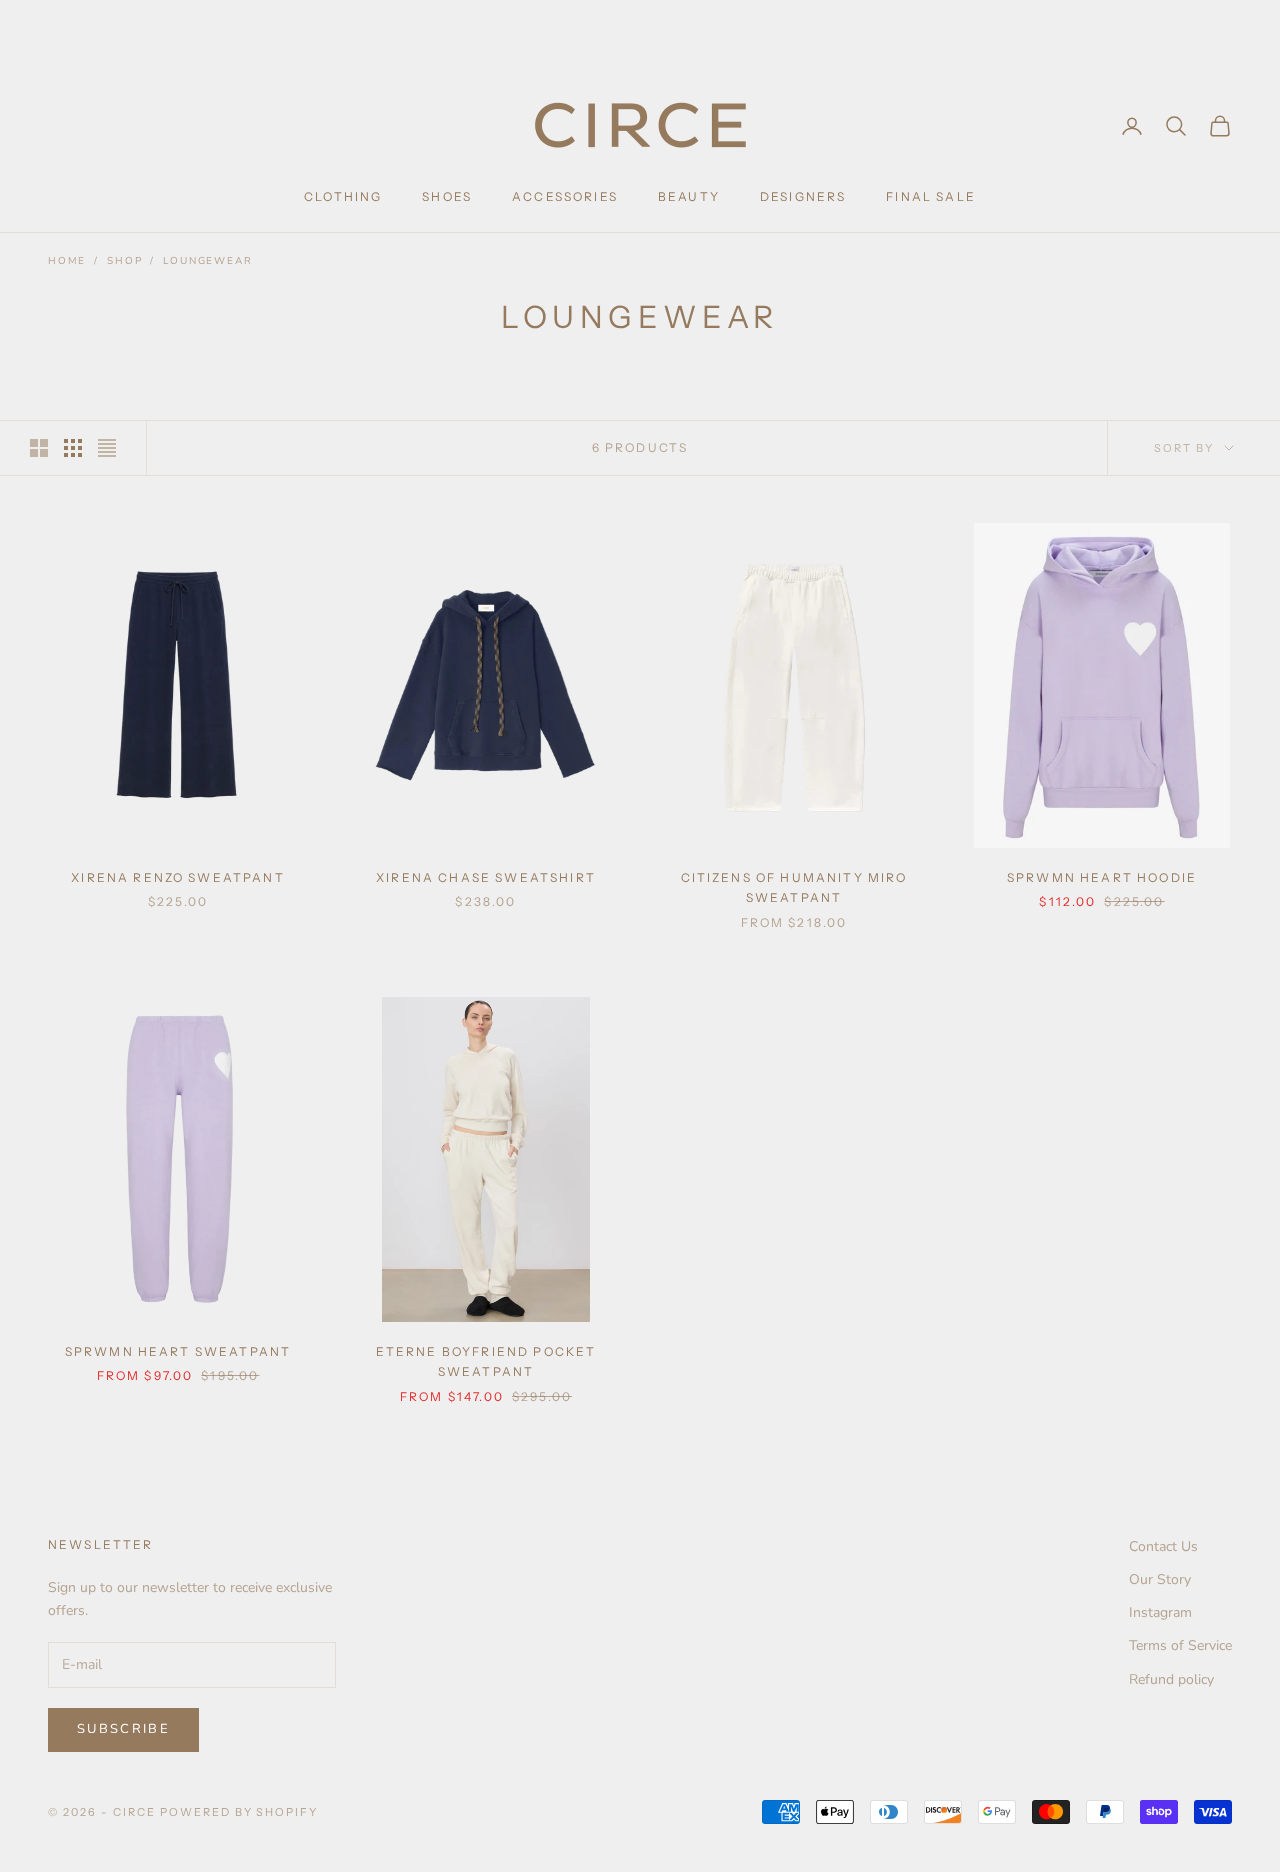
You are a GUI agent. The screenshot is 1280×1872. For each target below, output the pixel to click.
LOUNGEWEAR (207, 261)
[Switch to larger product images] (39, 448)
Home (67, 261)
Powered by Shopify (239, 1812)
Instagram (1160, 1612)
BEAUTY (689, 196)
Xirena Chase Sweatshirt (486, 877)
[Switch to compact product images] (107, 448)
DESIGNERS (803, 196)
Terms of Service (1180, 1645)
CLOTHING (343, 196)
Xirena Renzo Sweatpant (178, 877)
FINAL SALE (931, 196)
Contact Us (1163, 1546)
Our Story (1160, 1579)
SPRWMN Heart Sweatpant (178, 1351)
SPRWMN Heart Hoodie (1102, 877)
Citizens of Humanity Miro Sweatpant (794, 887)
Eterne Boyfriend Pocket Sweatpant (486, 1361)
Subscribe (123, 1729)
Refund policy (1171, 1679)
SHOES (447, 196)
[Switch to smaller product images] (73, 448)
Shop (124, 261)
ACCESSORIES (565, 196)
